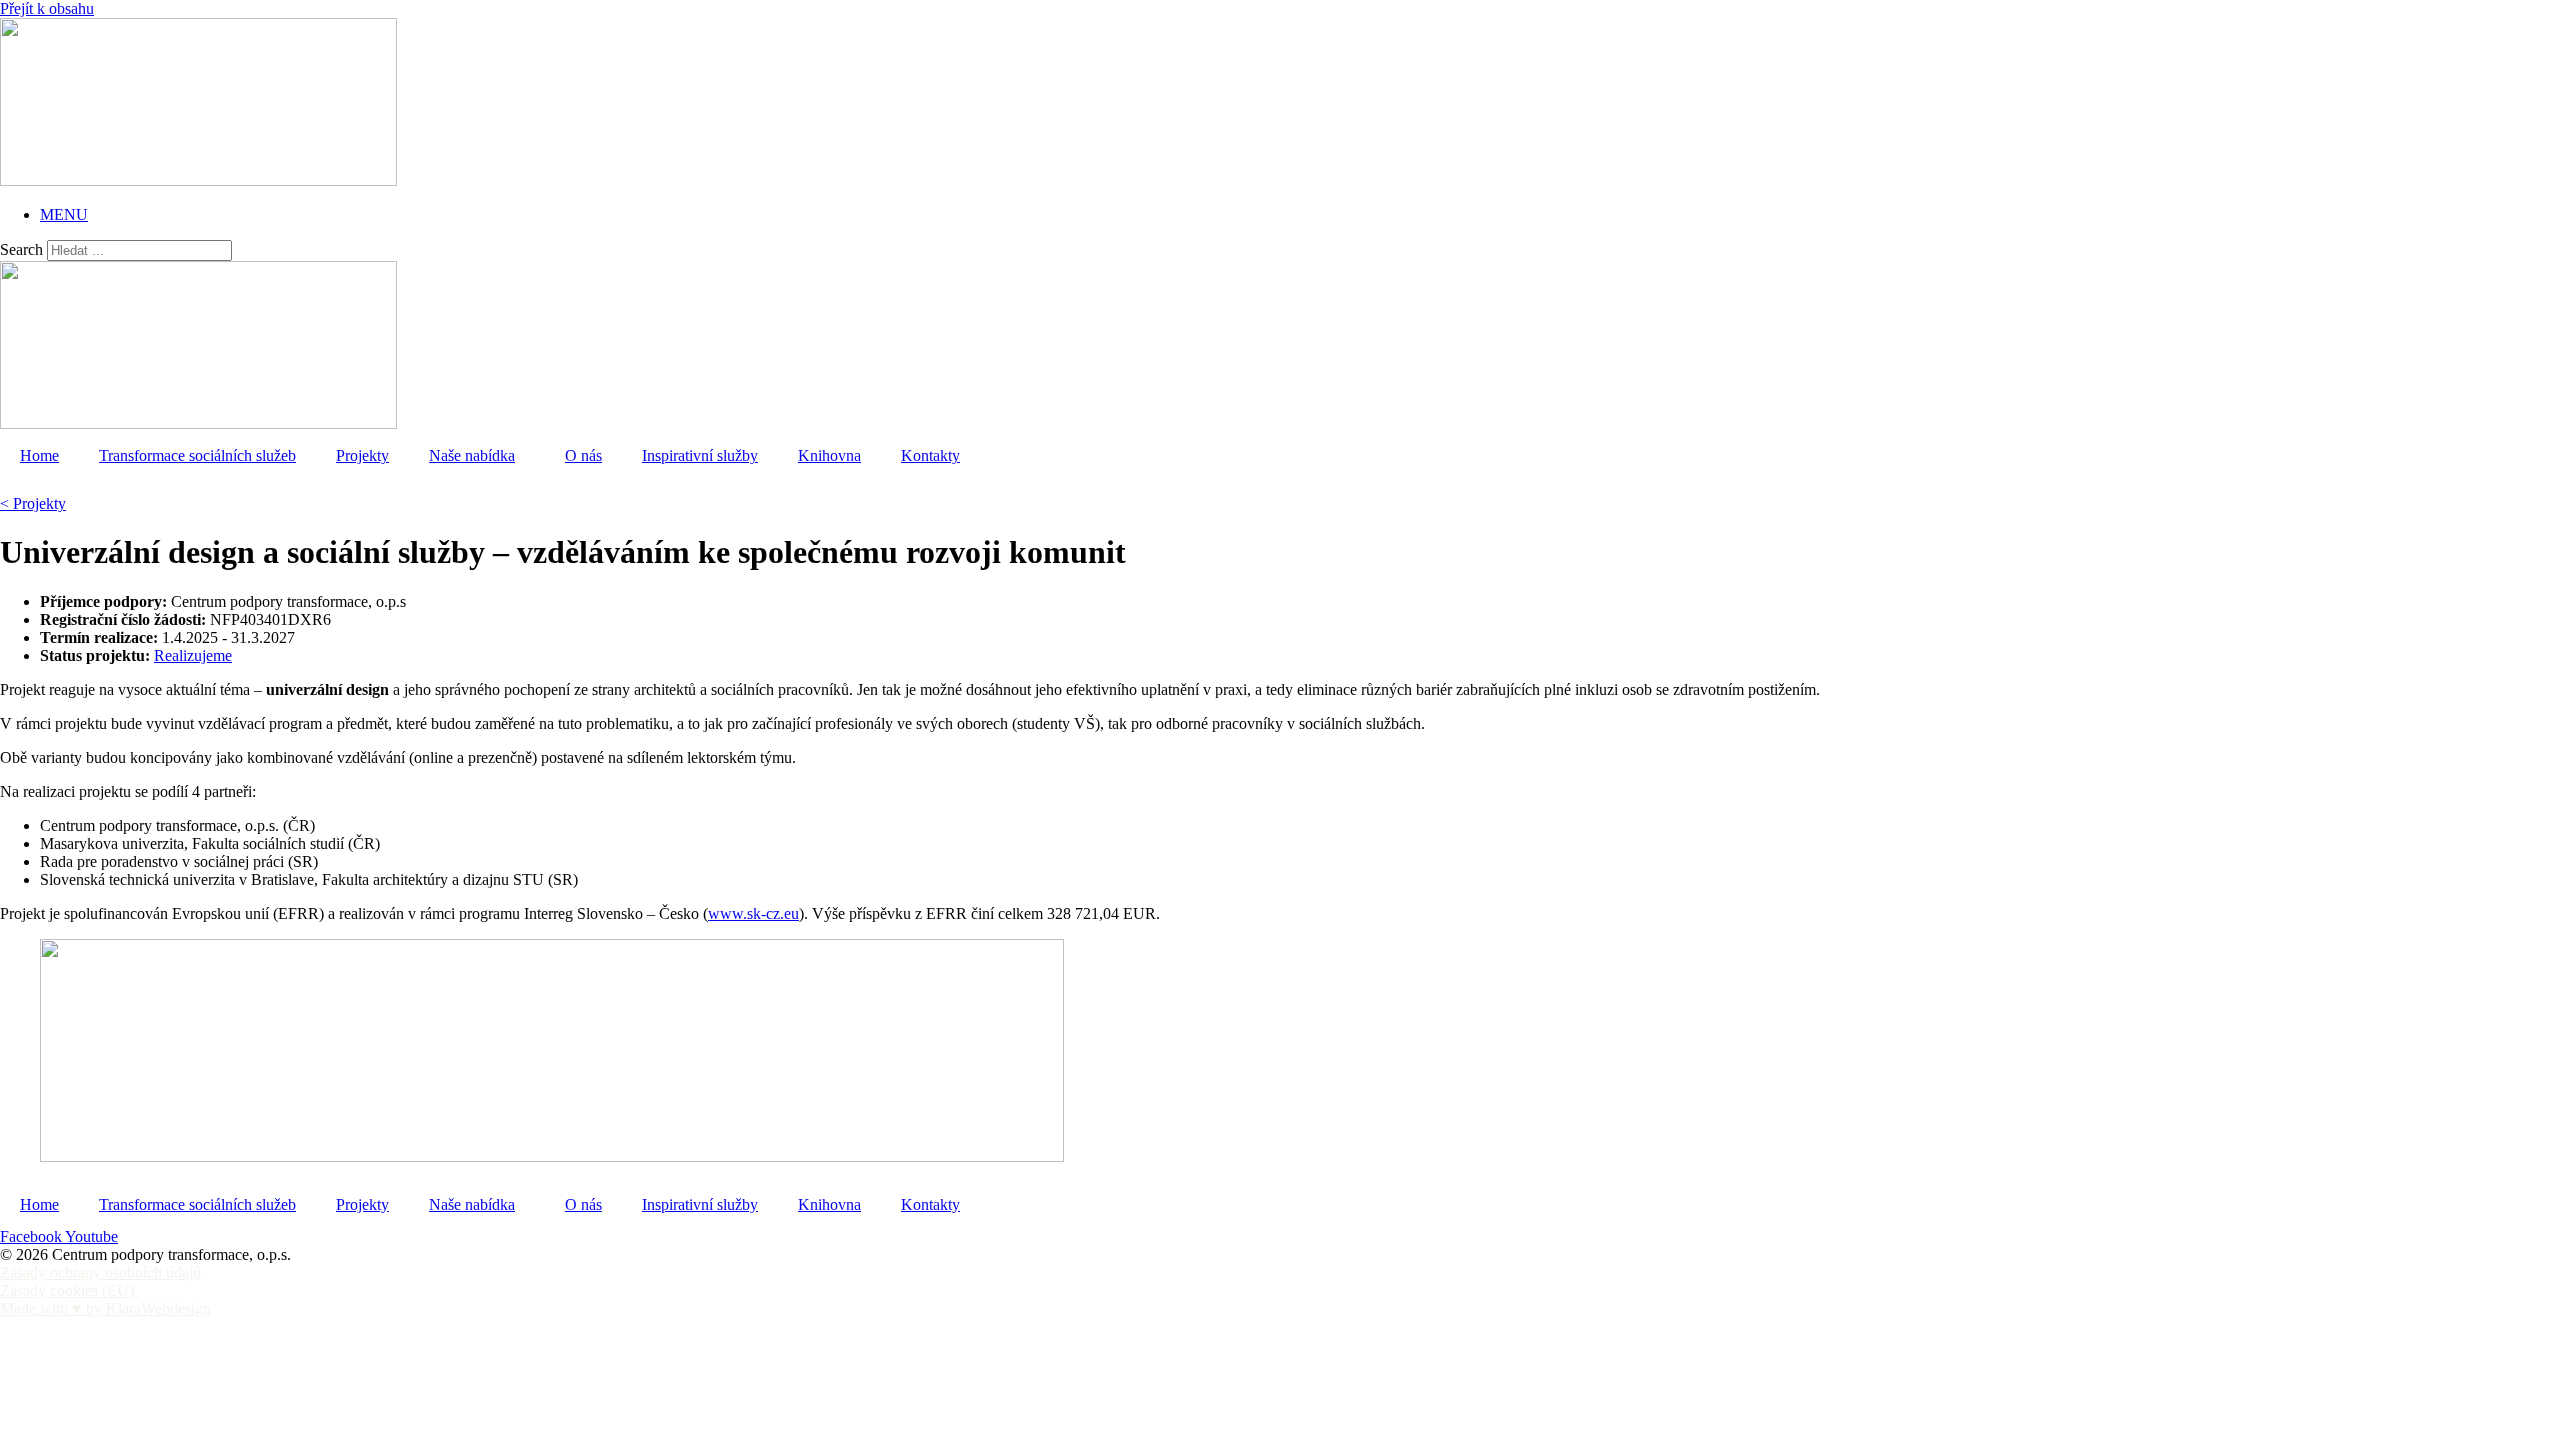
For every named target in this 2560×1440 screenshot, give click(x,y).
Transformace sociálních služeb (197, 455)
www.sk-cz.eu (753, 913)
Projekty (362, 455)
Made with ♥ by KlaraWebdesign (105, 1308)
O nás (583, 455)
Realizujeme (193, 655)
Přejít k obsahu (47, 8)
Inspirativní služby (700, 455)
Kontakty (930, 455)
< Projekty (33, 503)
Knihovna (829, 455)
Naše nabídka (472, 455)
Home (39, 455)
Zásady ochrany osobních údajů (100, 1272)
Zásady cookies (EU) (67, 1290)
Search (21, 249)
